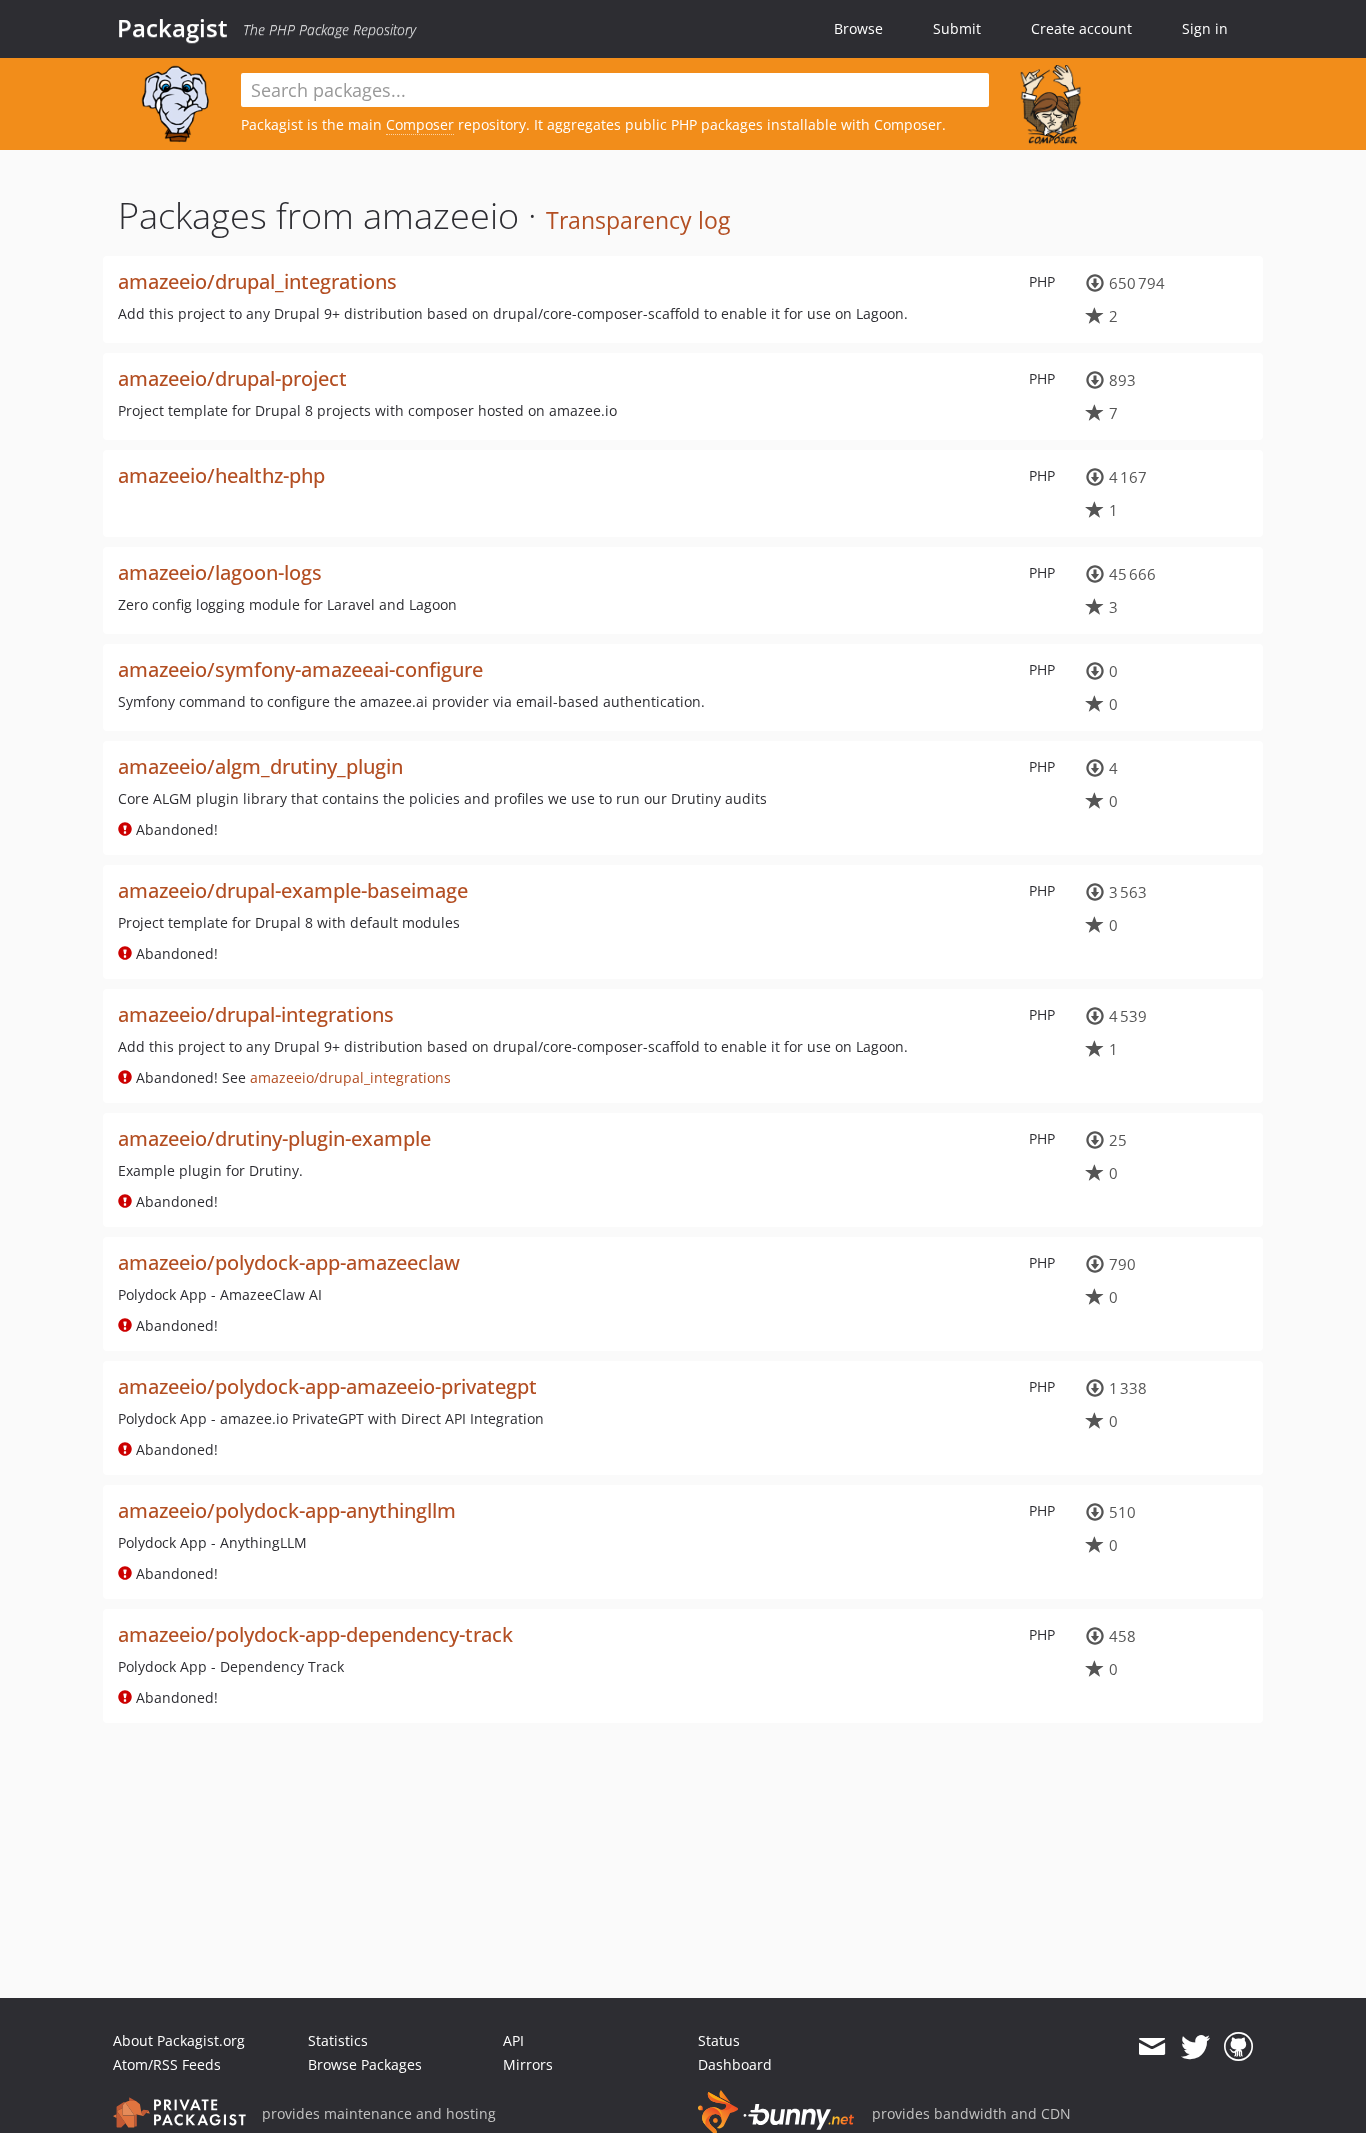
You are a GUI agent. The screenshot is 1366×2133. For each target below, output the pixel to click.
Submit (957, 28)
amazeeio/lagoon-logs (220, 572)
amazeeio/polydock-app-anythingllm (287, 1510)
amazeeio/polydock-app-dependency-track (315, 1634)
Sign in (1205, 28)
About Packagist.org (179, 2040)
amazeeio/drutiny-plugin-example (274, 1138)
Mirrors (528, 2064)
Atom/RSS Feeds (167, 2064)
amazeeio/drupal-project (232, 378)
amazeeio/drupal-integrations (256, 1014)
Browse (858, 28)
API (513, 2040)
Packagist (172, 28)
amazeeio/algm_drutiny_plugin (260, 766)
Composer (420, 124)
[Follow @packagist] (1195, 2047)
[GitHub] (1238, 2047)
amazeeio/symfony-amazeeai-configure (300, 669)
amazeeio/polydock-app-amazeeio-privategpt (327, 1386)
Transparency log (638, 220)
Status (719, 2040)
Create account (1081, 28)
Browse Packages (365, 2064)
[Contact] (1151, 2047)
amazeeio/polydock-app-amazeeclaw (289, 1262)
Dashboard (735, 2064)
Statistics (338, 2040)
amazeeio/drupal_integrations (257, 281)
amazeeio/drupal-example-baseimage (293, 890)
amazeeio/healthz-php (221, 475)
